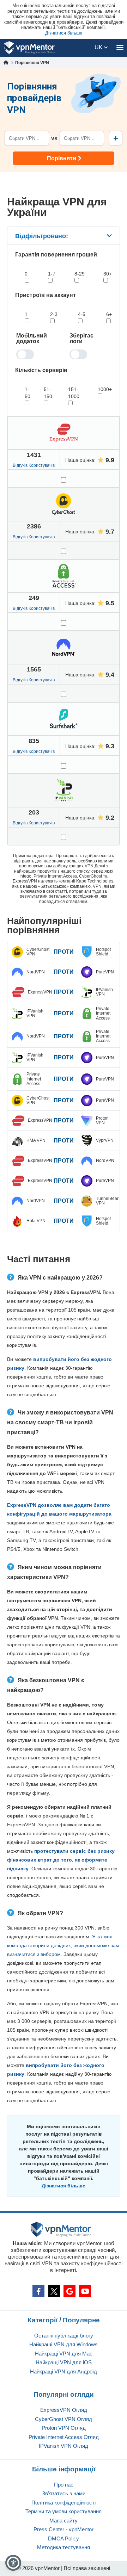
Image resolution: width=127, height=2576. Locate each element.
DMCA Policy (64, 2538)
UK (99, 47)
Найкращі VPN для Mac (64, 2354)
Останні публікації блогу (64, 2336)
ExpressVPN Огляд (64, 2410)
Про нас (64, 2485)
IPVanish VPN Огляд (64, 2446)
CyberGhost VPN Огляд (64, 2419)
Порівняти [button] (62, 158)
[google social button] (69, 2291)
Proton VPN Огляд (64, 2428)
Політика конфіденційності (64, 2503)
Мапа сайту (64, 2521)
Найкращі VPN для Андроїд (64, 2371)
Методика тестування (64, 2547)
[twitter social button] (54, 2291)
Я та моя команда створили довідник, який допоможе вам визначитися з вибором (63, 1945)
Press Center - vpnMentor (64, 2529)
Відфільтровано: (42, 236)
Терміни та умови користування (64, 2511)
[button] (13, 2563)
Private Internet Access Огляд (64, 2437)
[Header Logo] (29, 48)
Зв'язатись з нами (64, 2493)
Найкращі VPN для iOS (64, 2362)
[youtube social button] (85, 2291)
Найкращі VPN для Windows (64, 2344)
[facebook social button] (38, 2291)
